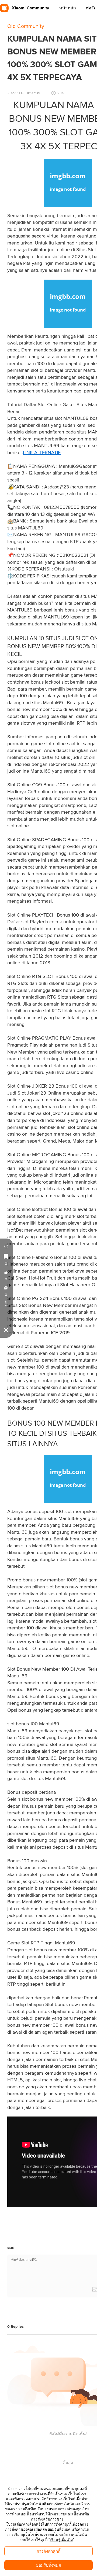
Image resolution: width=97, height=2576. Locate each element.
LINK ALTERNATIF (42, 453)
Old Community (26, 26)
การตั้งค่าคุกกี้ (48, 2551)
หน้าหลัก (68, 8)
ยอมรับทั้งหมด (49, 2565)
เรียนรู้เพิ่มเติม (61, 2540)
